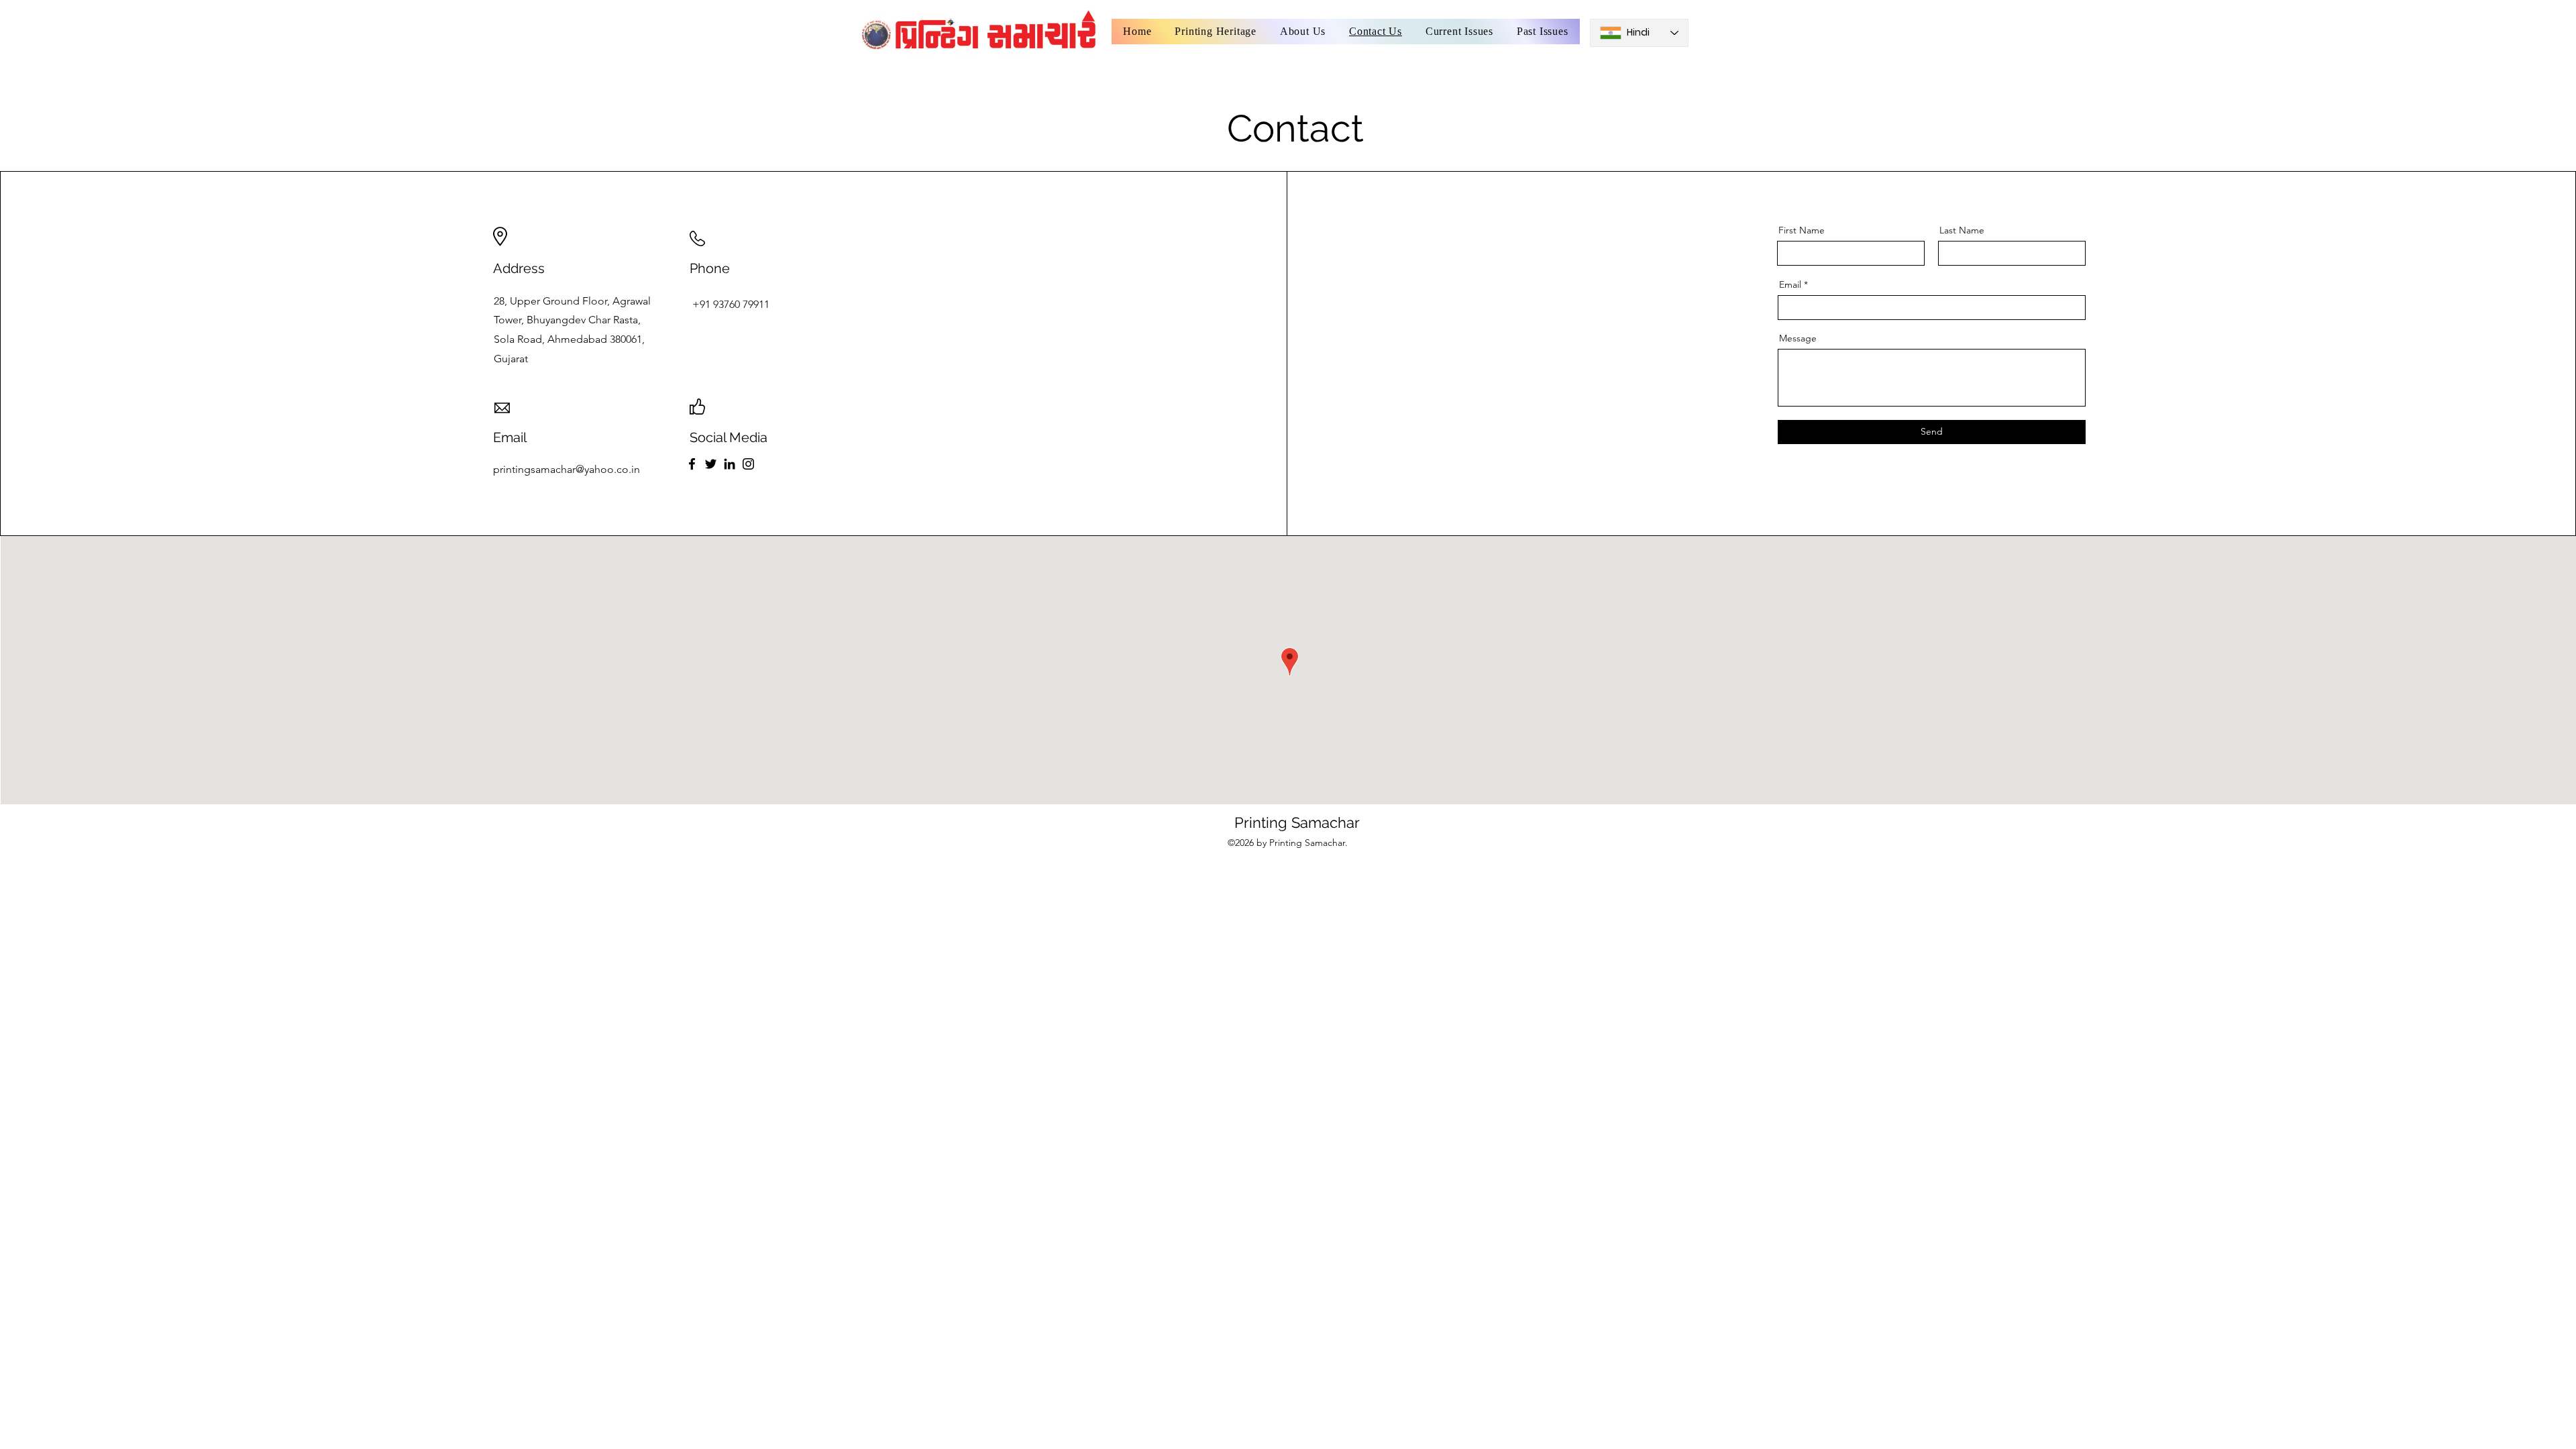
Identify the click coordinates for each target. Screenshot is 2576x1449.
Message (1798, 338)
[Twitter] (711, 464)
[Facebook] (692, 464)
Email (1790, 284)
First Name (1802, 230)
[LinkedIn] (730, 464)
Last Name (1962, 230)
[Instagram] (748, 464)
